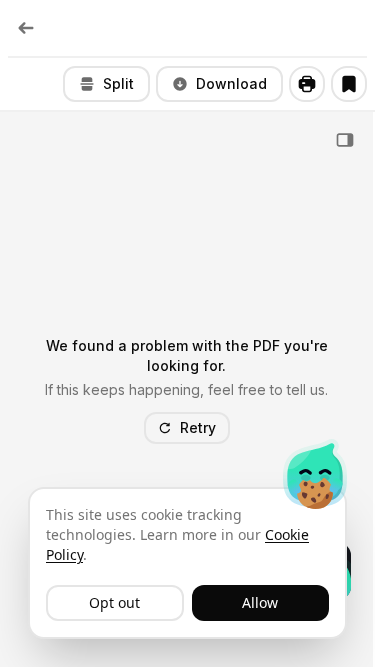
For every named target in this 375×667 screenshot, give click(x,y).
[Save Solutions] (349, 84)
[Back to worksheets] (26, 28)
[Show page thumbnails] (345, 140)
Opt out (114, 602)
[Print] (307, 84)
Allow (260, 602)
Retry (198, 427)
